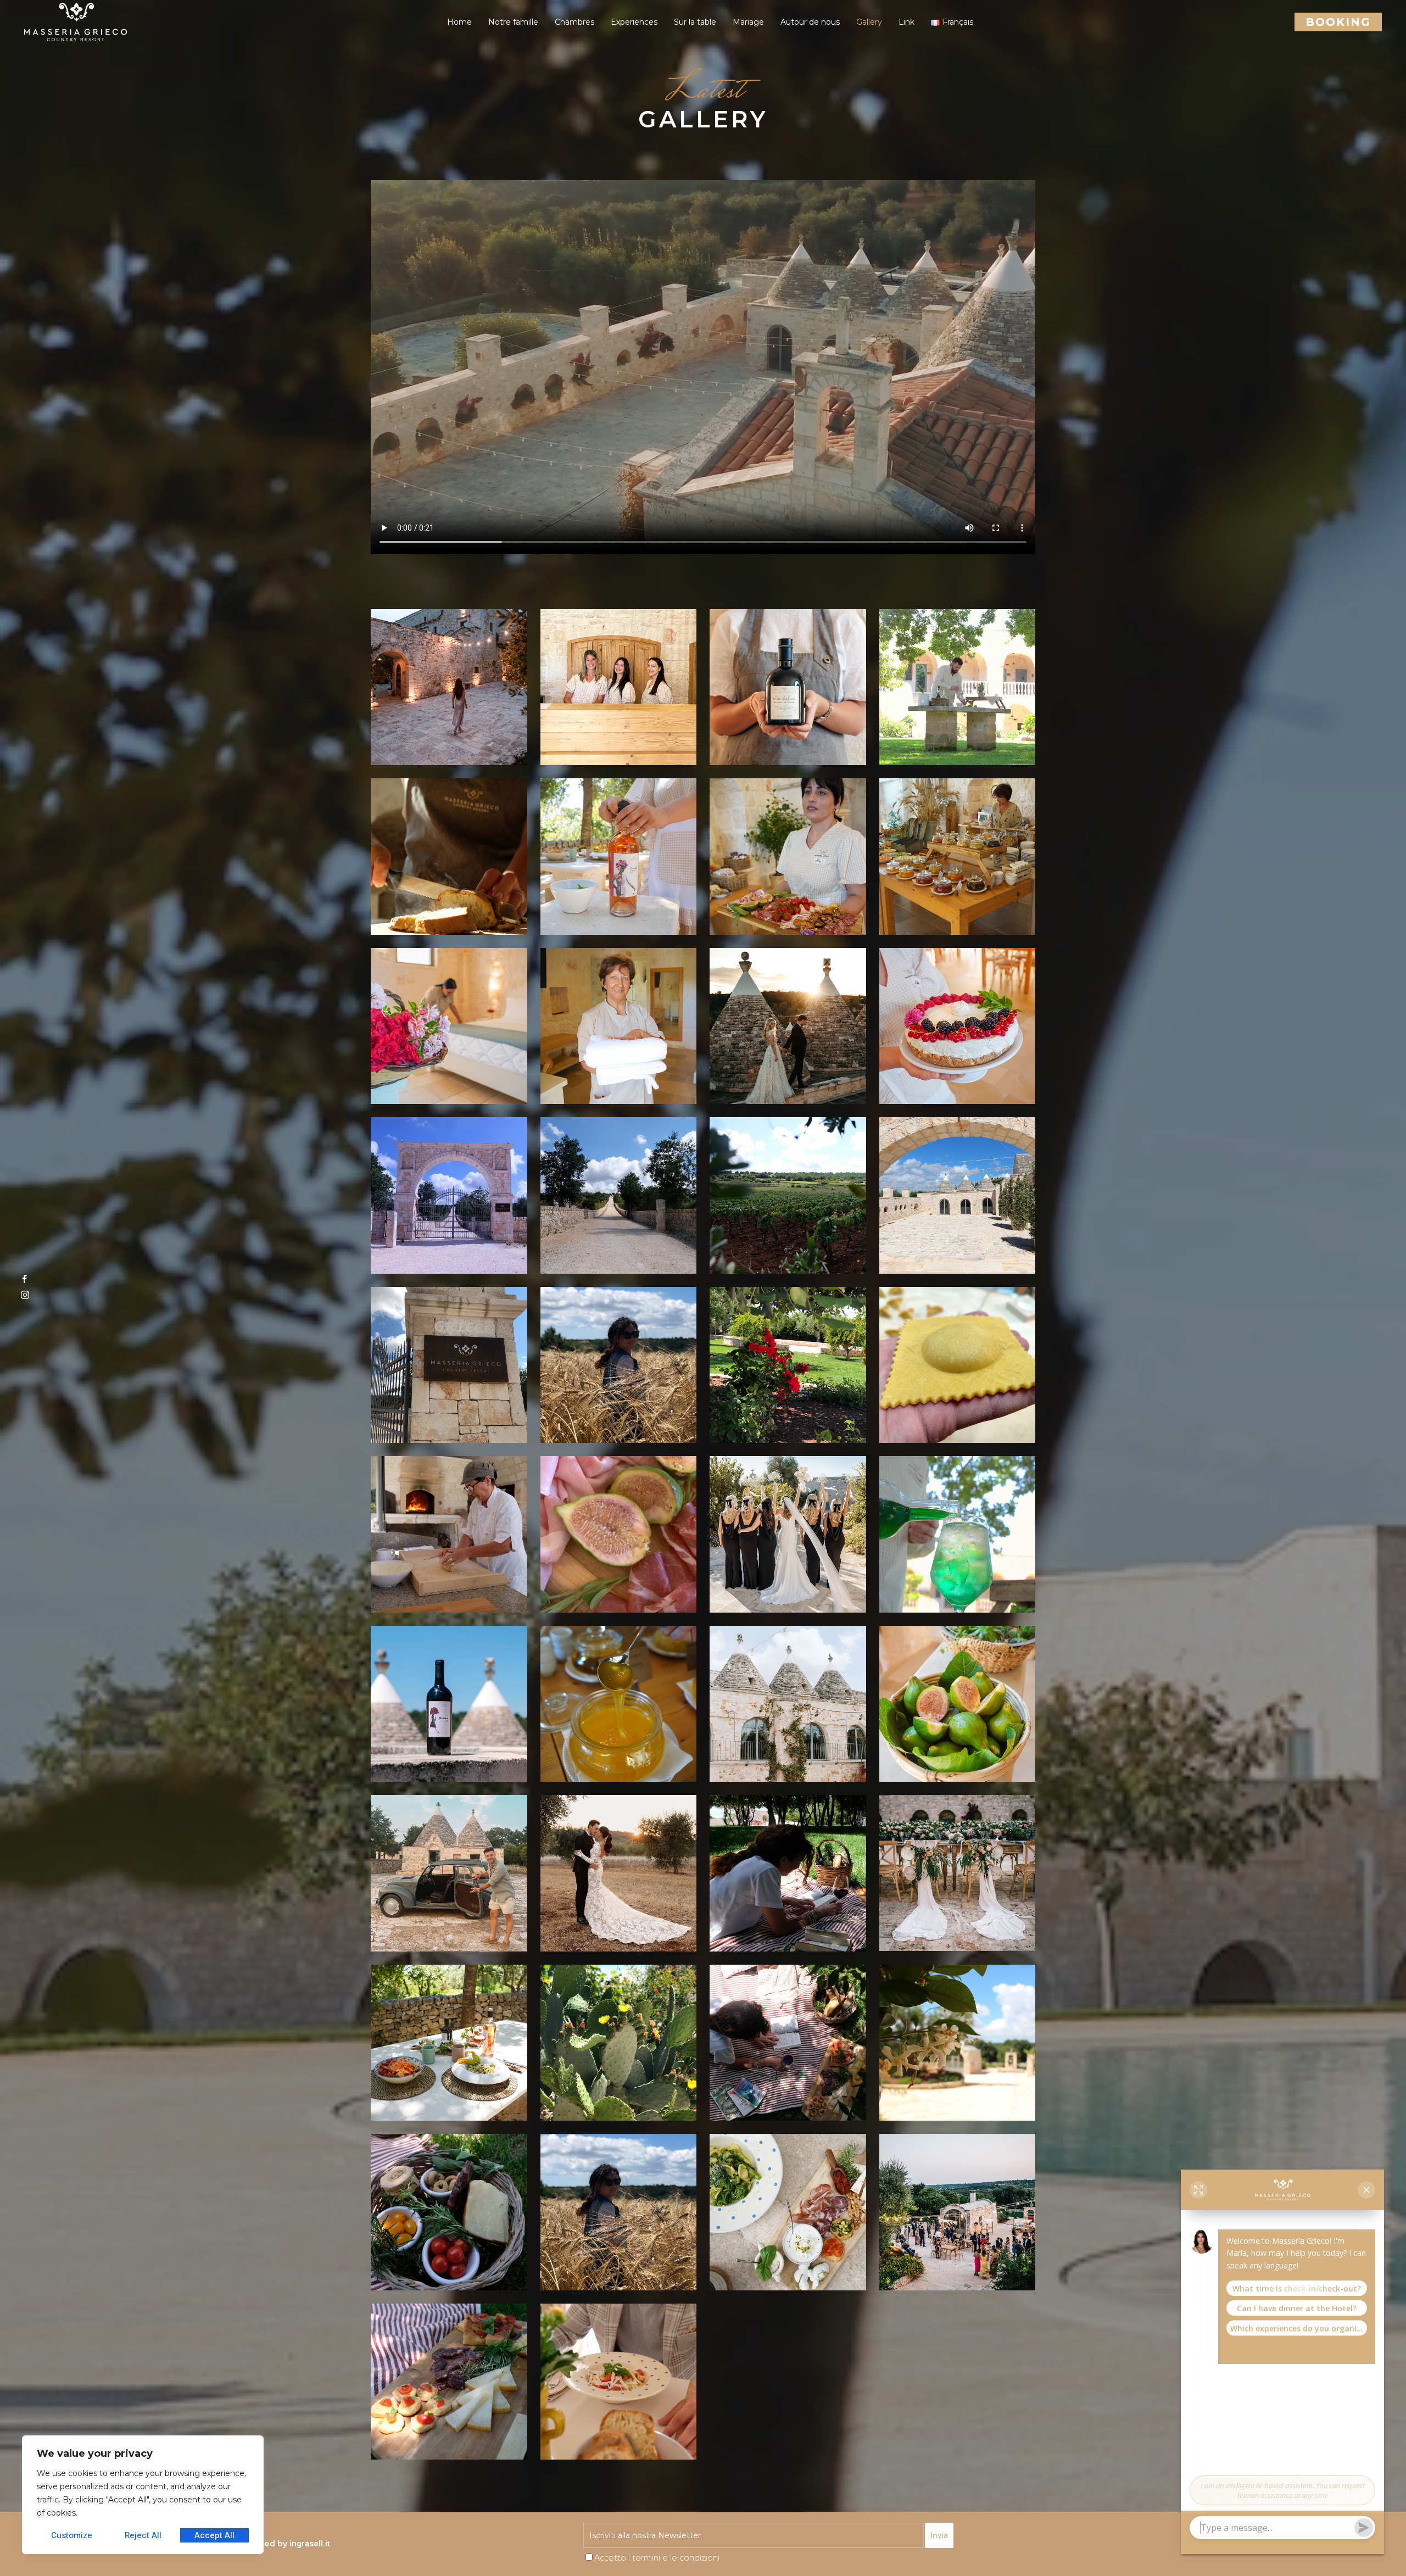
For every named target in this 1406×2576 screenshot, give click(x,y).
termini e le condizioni (676, 2558)
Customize (72, 2535)
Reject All (143, 2535)
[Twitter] (25, 1297)
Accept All (214, 2535)
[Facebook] (25, 1281)
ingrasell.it (310, 2544)
